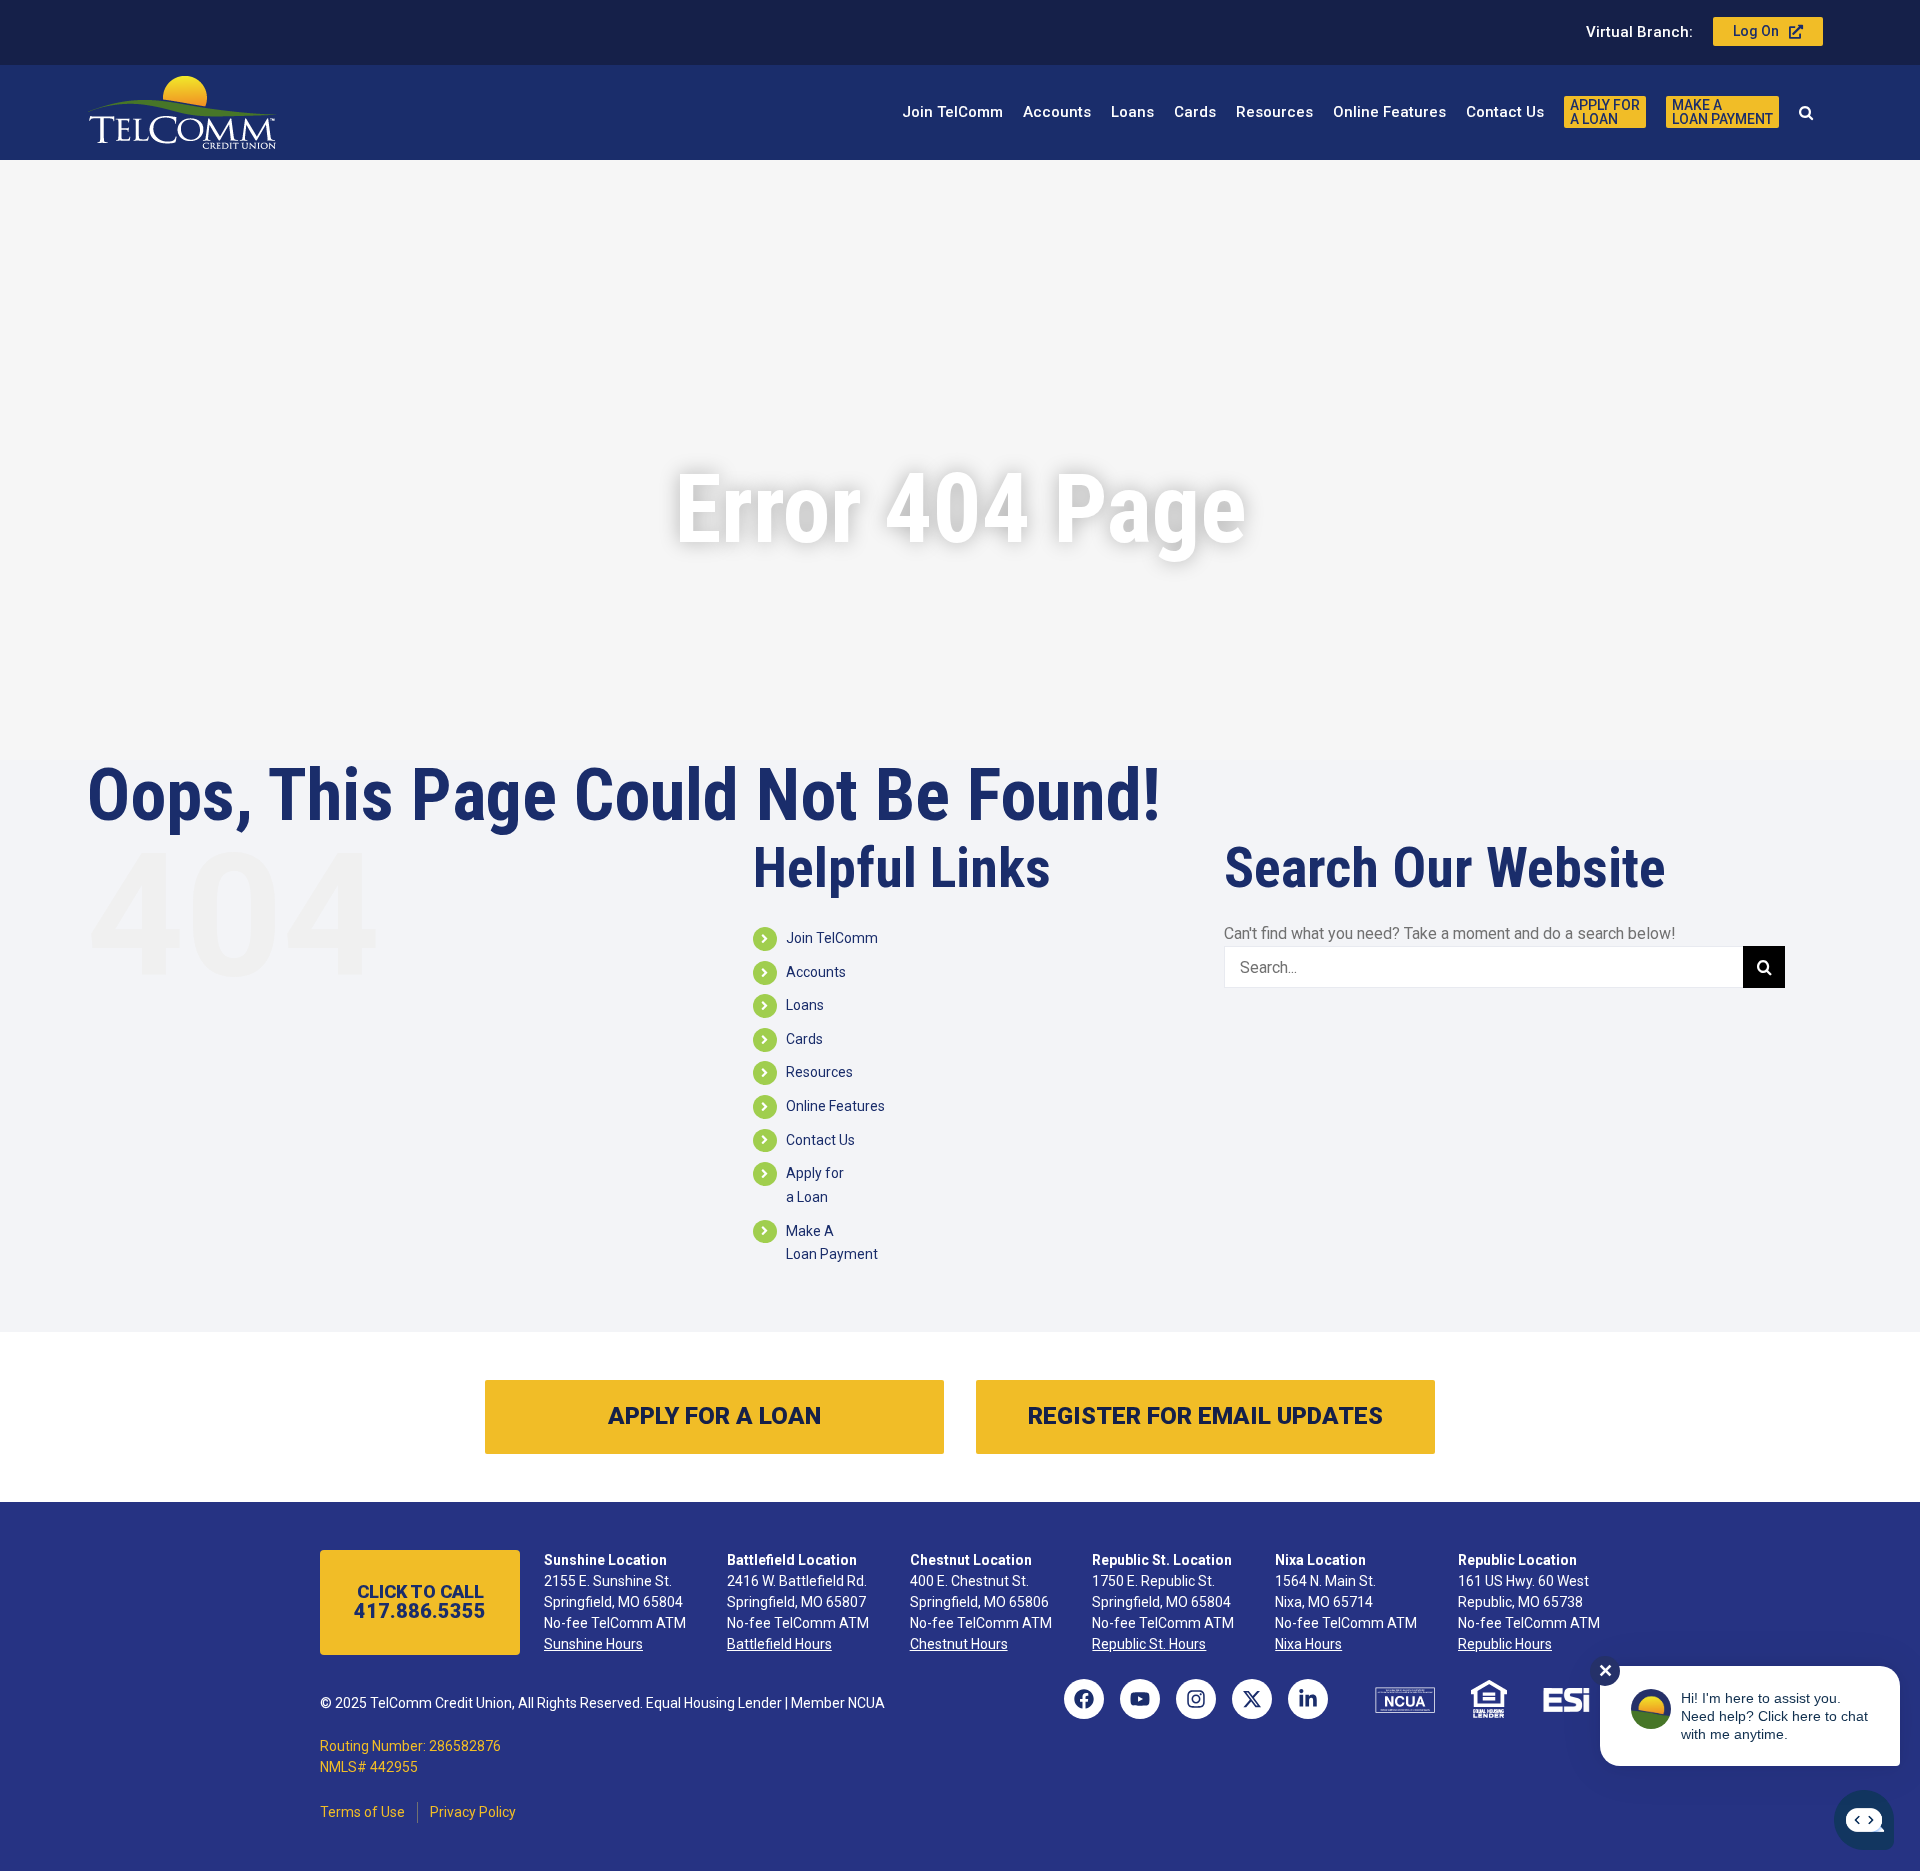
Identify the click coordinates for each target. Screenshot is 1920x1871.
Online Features (835, 1106)
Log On (1756, 31)
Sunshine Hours (593, 1644)
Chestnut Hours (959, 1644)
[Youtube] (1140, 1699)
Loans (805, 1005)
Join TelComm (832, 938)
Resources (819, 1072)
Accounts (816, 972)
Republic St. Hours (1149, 1644)
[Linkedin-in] (1308, 1699)
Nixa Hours (1308, 1644)
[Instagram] (1196, 1699)
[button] (1806, 112)
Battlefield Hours (779, 1644)
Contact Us (820, 1140)
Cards (804, 1039)
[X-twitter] (1252, 1699)
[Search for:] (1484, 965)
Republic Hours (1505, 1644)
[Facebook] (1084, 1699)
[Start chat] (1864, 1820)
